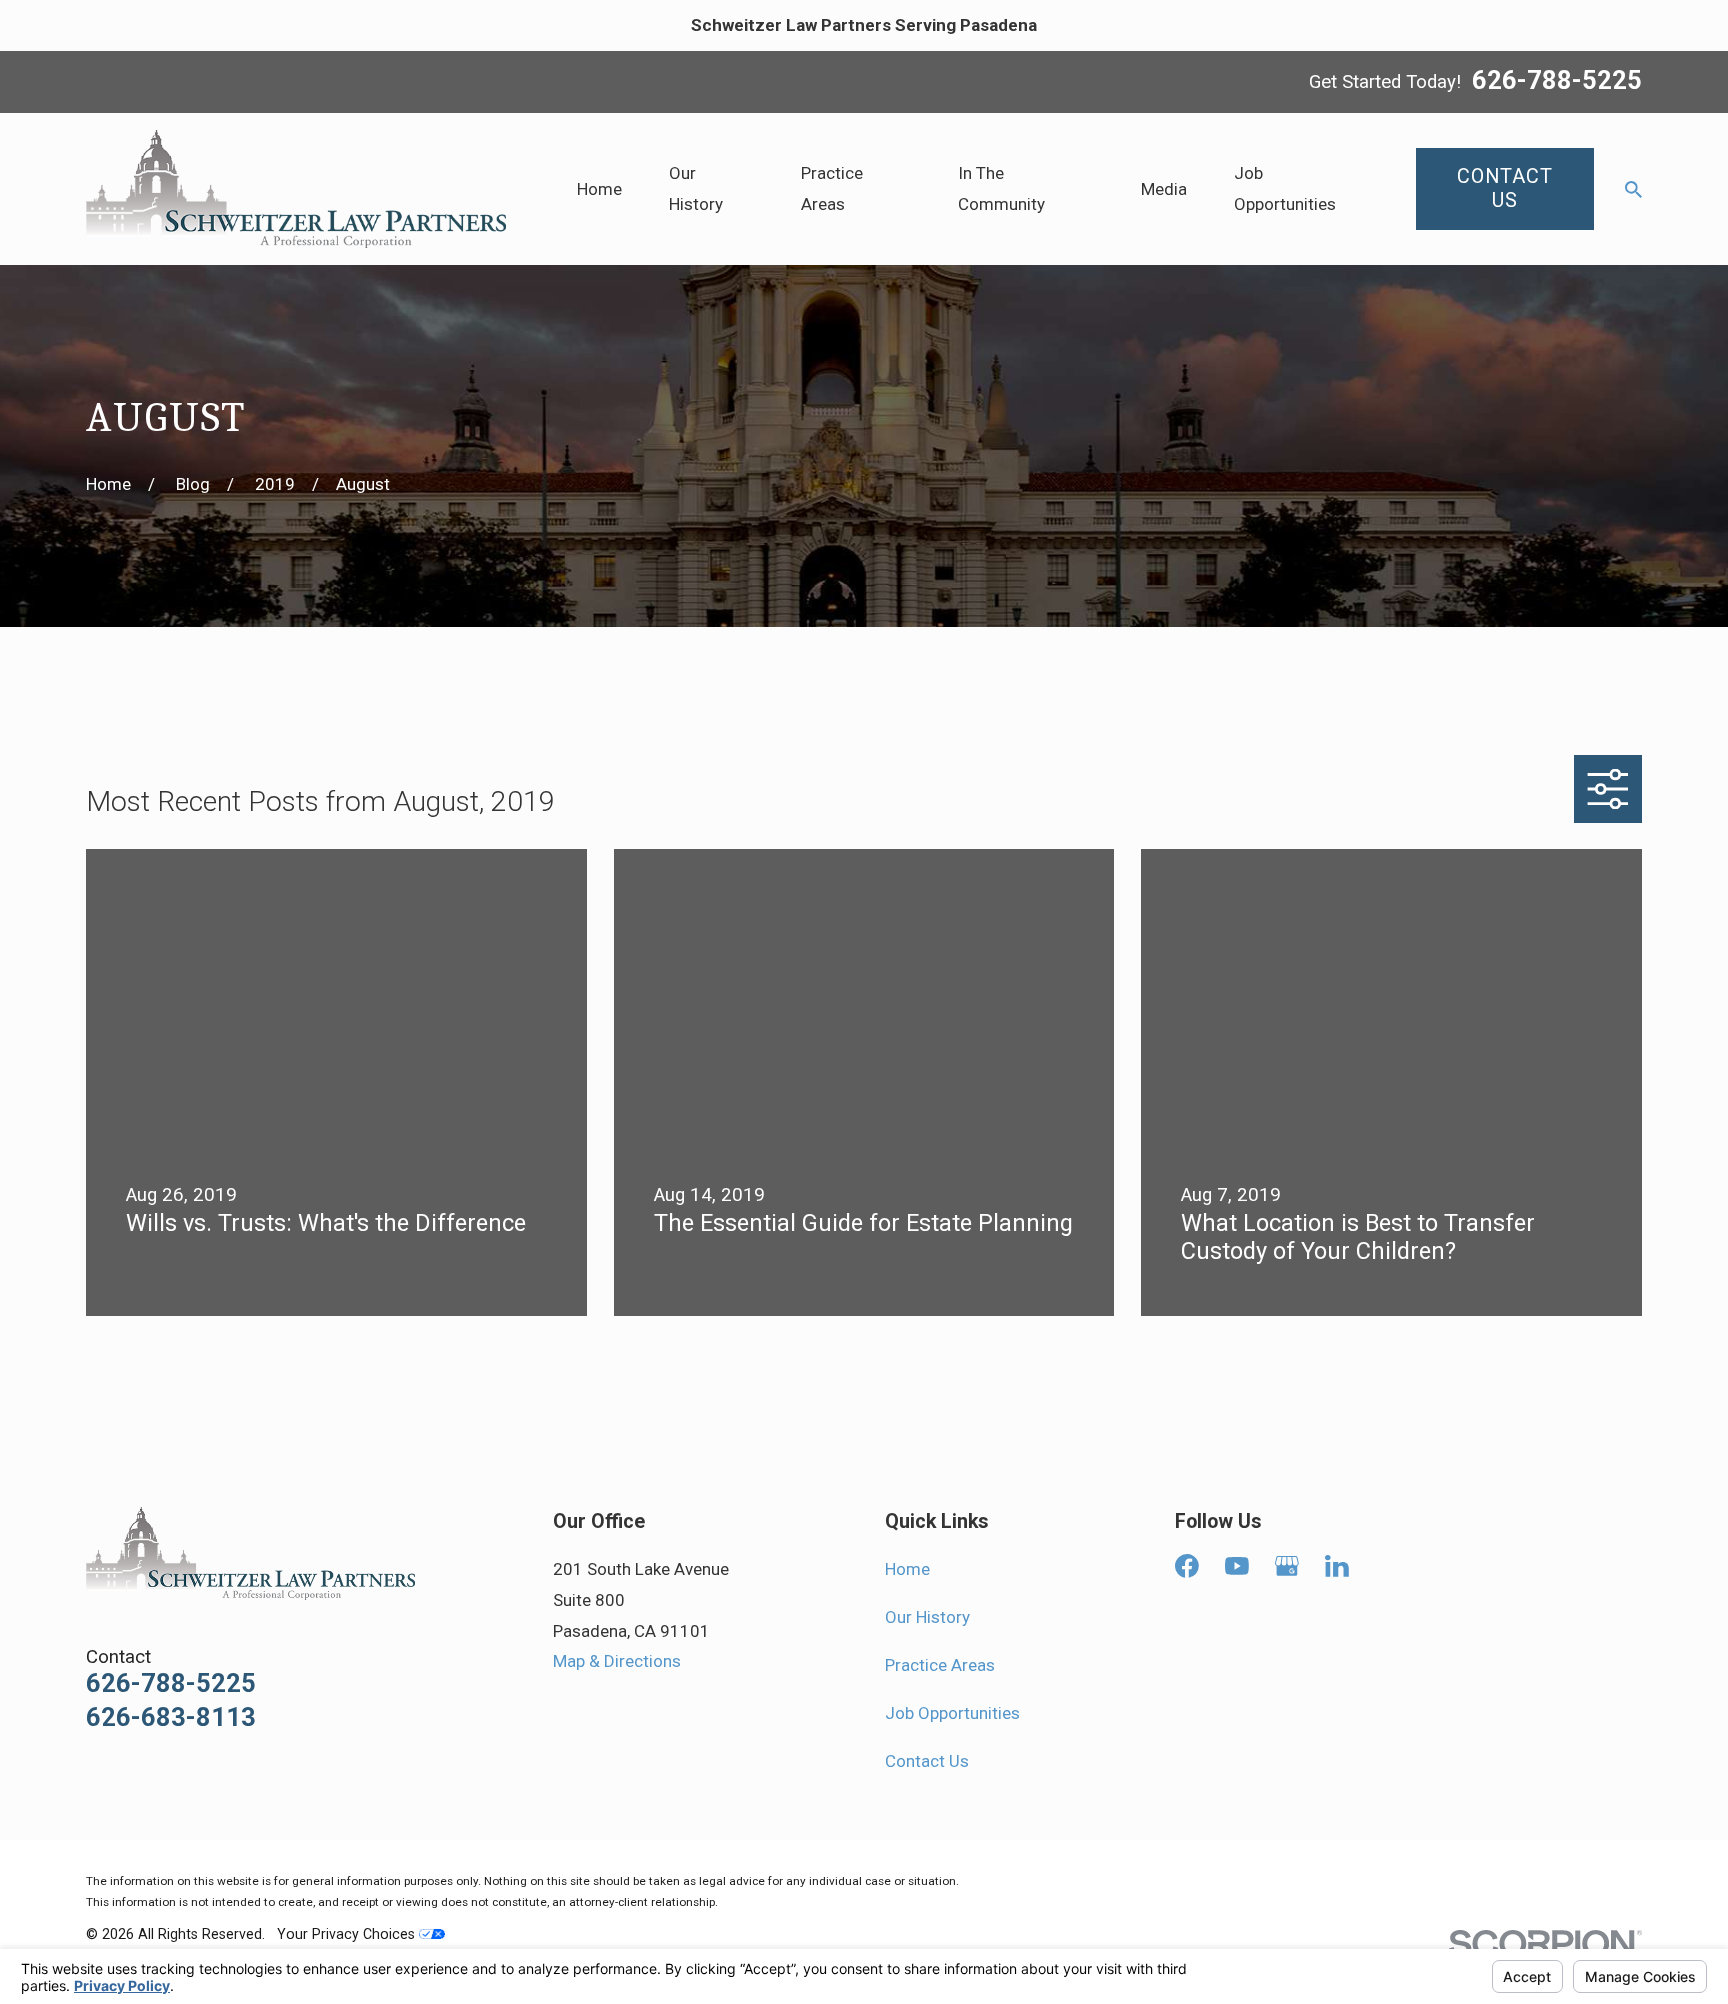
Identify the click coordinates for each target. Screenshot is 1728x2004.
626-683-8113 (171, 1718)
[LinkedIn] (1337, 1566)
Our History (927, 1617)
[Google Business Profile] (1287, 1566)
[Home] (296, 189)
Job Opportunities (952, 1713)
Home (907, 1569)
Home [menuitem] (599, 189)
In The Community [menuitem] (1001, 188)
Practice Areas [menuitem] (832, 188)
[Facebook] (1187, 1566)
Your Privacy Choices (348, 1934)
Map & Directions (617, 1661)
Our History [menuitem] (696, 188)
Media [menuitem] (1164, 189)
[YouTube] (1237, 1566)
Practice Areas (940, 1665)
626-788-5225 (1557, 81)
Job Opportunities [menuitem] (1285, 188)
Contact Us (927, 1761)
